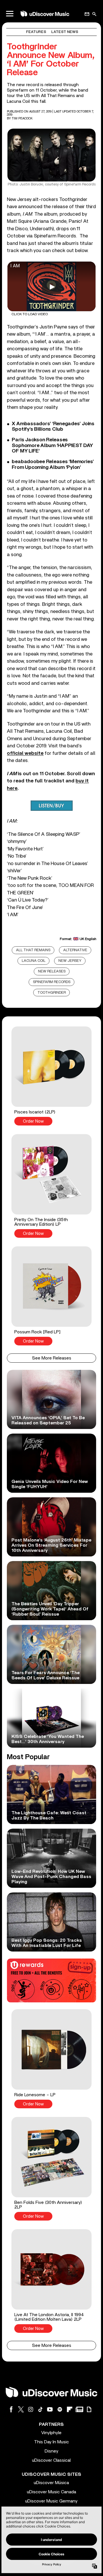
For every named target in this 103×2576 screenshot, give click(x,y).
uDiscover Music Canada (51, 2492)
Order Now (33, 1121)
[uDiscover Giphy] (89, 2409)
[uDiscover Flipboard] (70, 2409)
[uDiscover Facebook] (11, 2409)
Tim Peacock (22, 118)
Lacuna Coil (34, 961)
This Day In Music (51, 2442)
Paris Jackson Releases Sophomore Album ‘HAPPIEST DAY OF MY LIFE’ (52, 445)
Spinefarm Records (52, 982)
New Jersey (70, 961)
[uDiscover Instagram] (31, 2409)
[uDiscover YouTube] (50, 2409)
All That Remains (33, 950)
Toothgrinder (52, 993)
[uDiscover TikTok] (40, 2409)
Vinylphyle (51, 2433)
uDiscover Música (51, 2483)
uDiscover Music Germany (51, 2501)
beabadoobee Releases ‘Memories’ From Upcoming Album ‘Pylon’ (53, 464)
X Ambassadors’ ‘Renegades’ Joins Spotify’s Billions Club (53, 427)
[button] (51, 1076)
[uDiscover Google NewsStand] (79, 2409)
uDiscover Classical (51, 2460)
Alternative (75, 950)
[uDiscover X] (21, 2409)
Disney (51, 2451)
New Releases (52, 971)
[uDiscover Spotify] (60, 2409)
